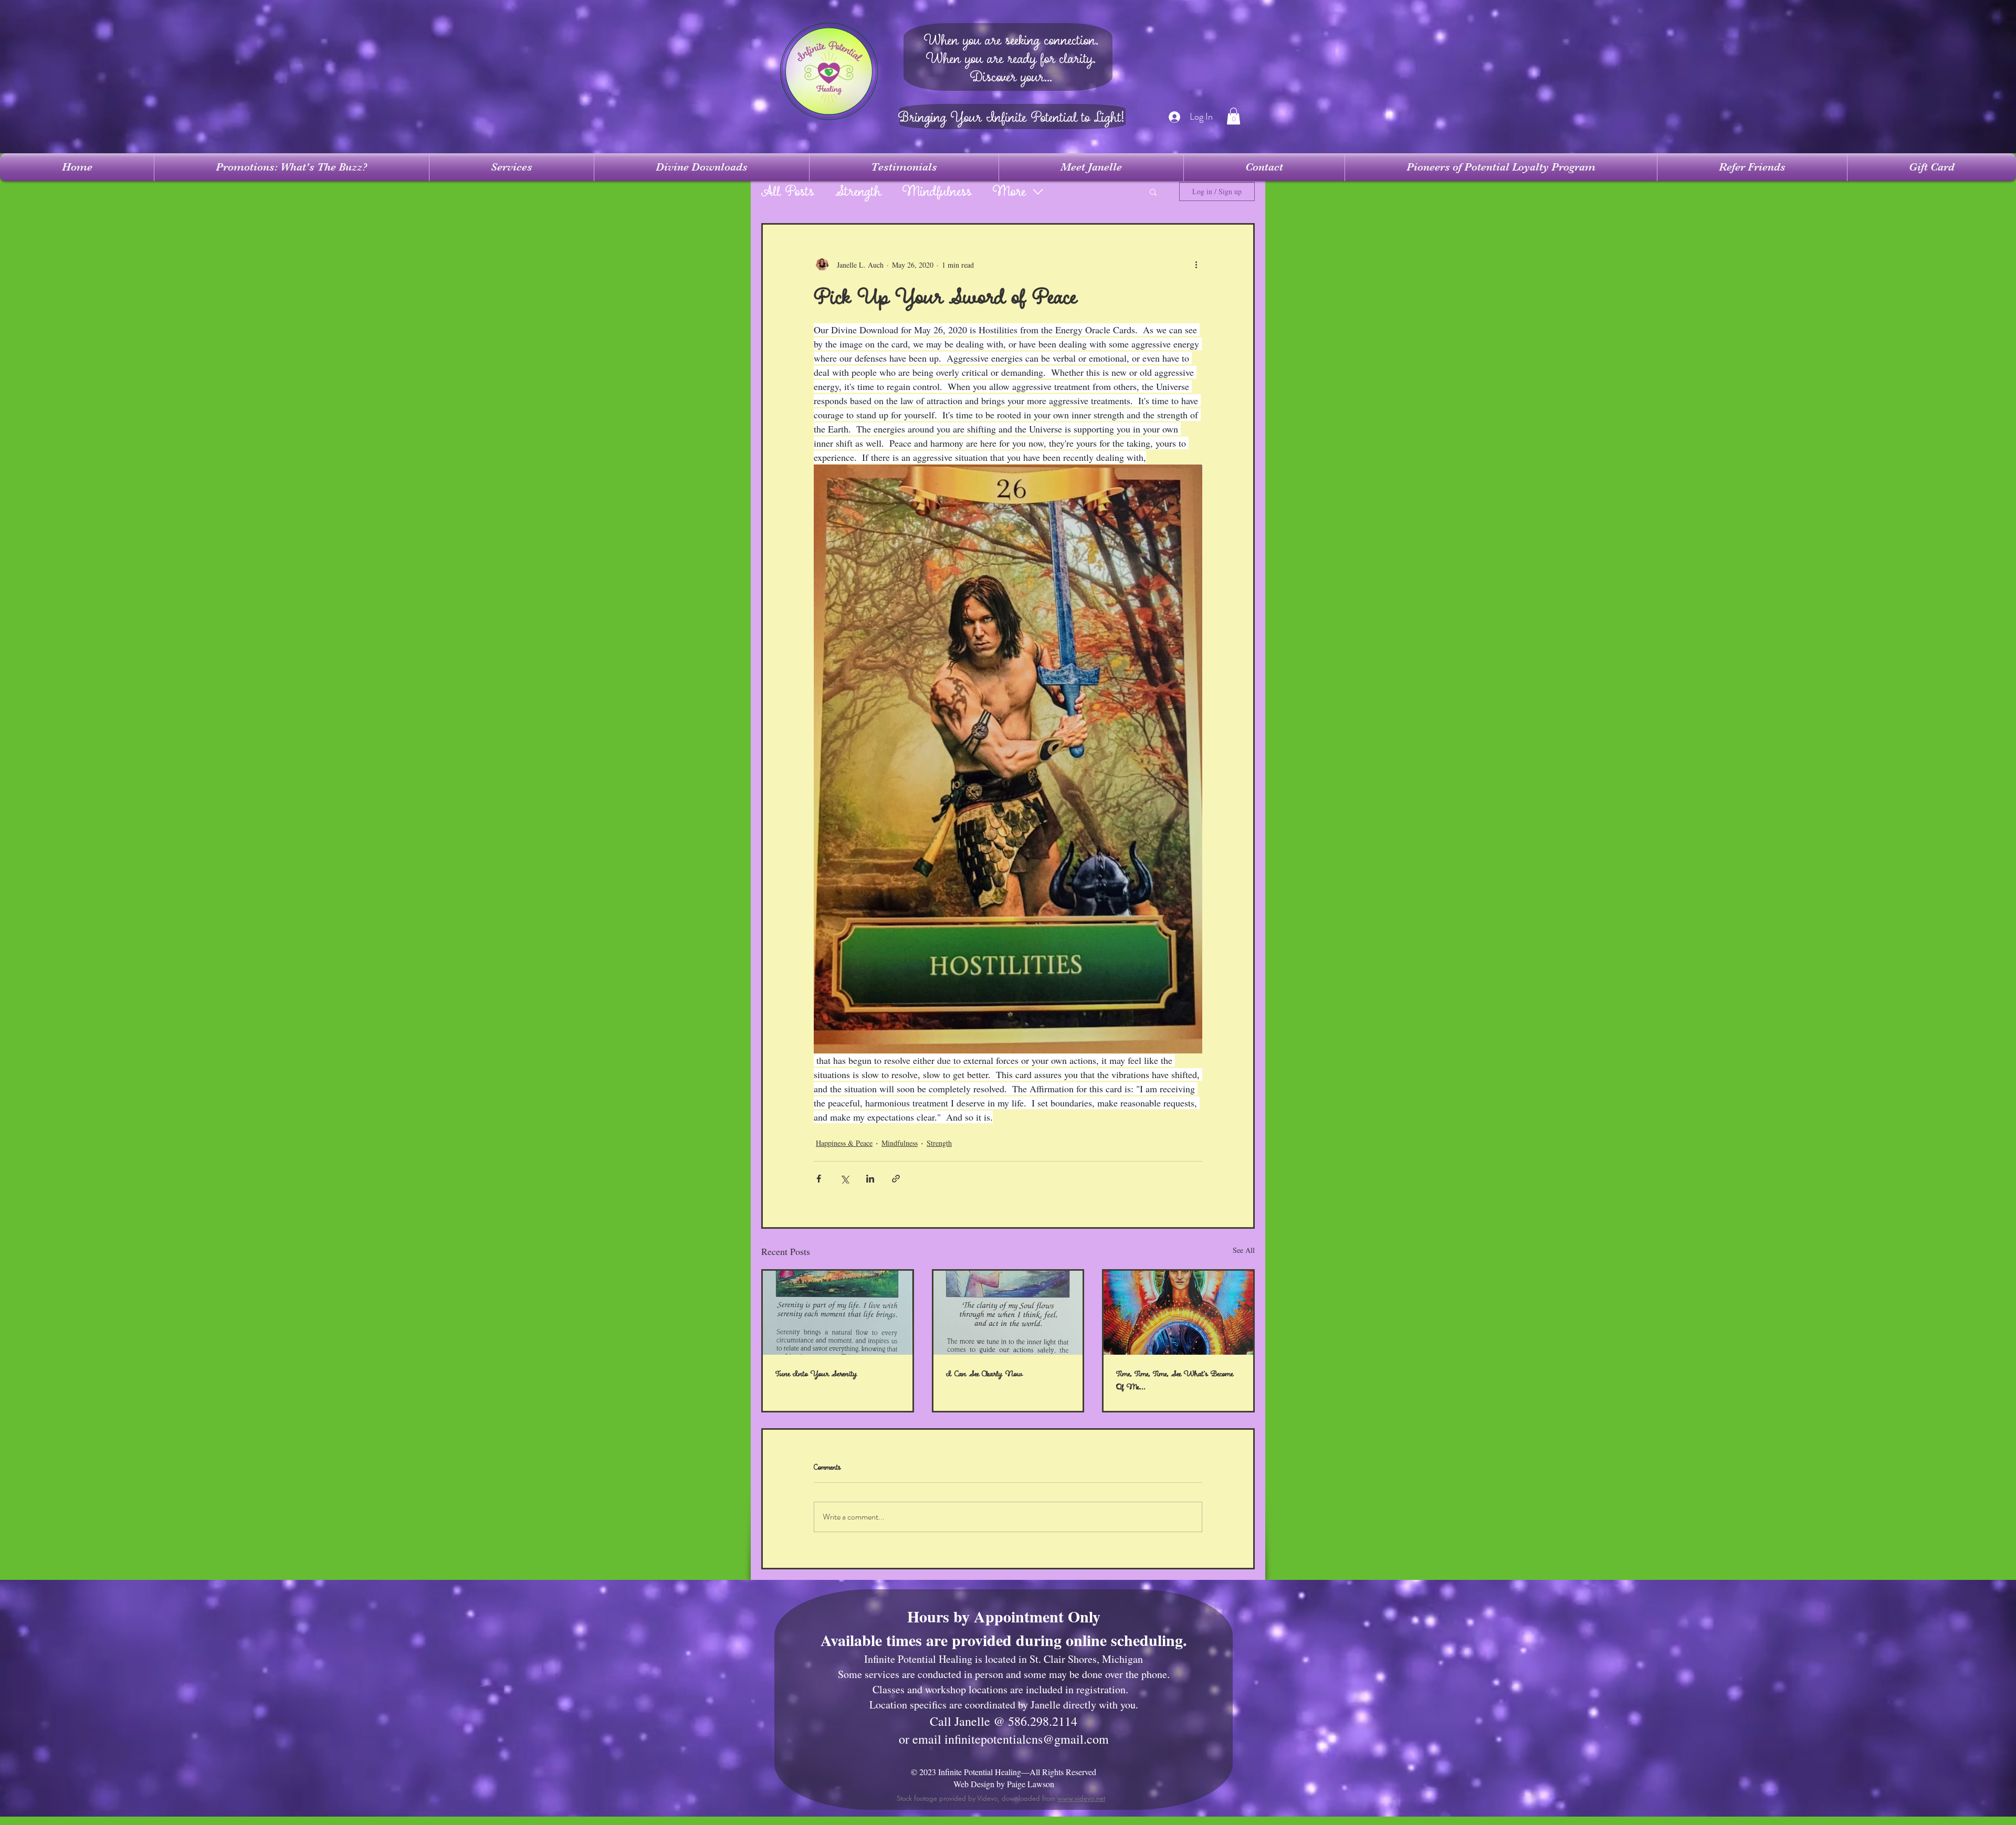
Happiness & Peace (844, 1143)
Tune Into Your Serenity (816, 1374)
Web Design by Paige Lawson (1004, 1784)
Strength (858, 192)
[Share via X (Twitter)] (844, 1179)
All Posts (788, 192)
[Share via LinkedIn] (870, 1179)
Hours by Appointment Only (1004, 1616)
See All (1244, 1250)
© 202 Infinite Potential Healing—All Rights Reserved (1004, 1772)
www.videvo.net (1081, 1798)
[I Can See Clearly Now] (1008, 1313)
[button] (1233, 116)
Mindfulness (937, 192)
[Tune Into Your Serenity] (838, 1313)
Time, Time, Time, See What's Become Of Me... (1175, 1380)
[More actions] (1196, 265)
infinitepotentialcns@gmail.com (1027, 1739)
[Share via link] (896, 1179)
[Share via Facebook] (819, 1179)
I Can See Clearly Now (984, 1374)
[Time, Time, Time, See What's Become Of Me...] (1178, 1313)
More (1009, 192)
